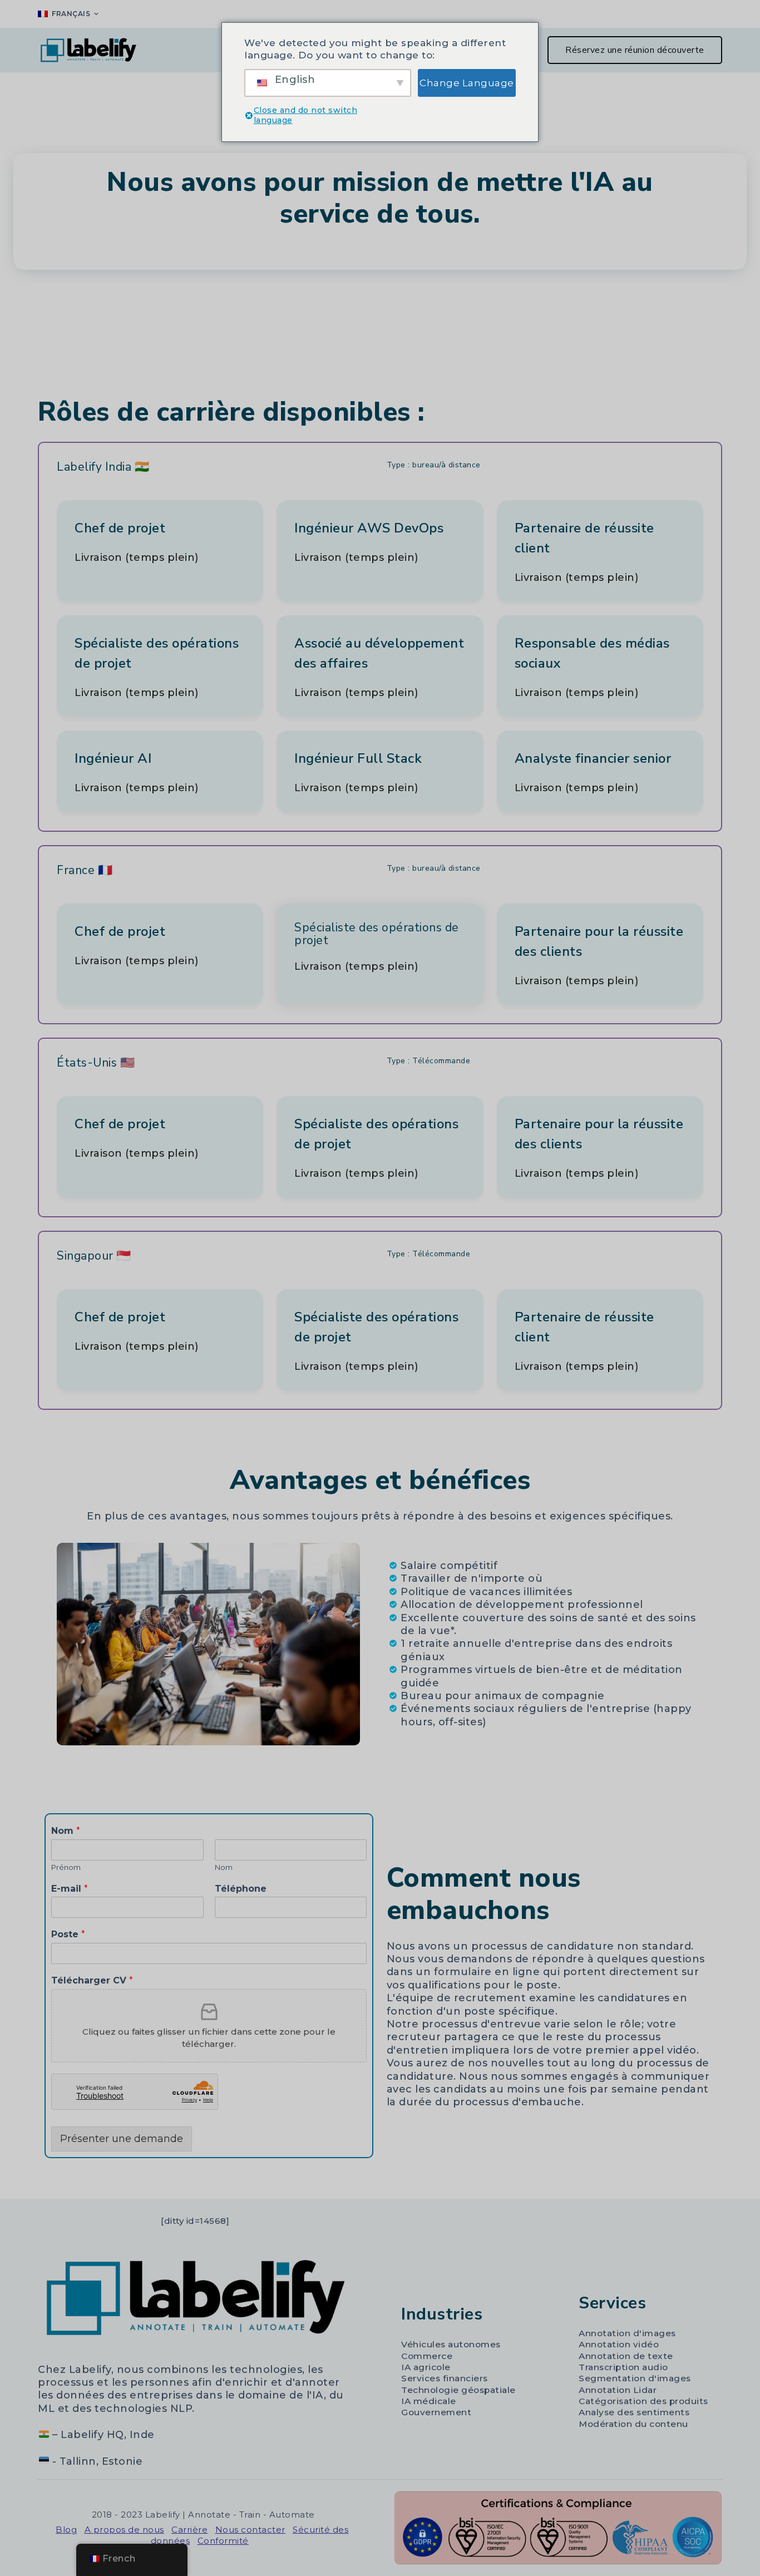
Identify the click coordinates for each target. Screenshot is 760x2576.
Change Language (467, 83)
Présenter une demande (122, 2139)
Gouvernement (436, 2412)
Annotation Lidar (618, 2390)
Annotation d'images (627, 2333)
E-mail (70, 1889)
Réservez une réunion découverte (635, 50)
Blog (66, 2530)
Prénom (66, 1867)
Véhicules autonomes (451, 2344)
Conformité (223, 2541)
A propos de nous (124, 2530)
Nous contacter (250, 2530)
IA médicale (429, 2401)
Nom (66, 1831)
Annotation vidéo (619, 2344)
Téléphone (241, 1889)
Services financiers (445, 2378)
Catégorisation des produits (643, 2401)
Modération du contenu (633, 2424)
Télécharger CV (92, 1980)
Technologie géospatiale (458, 2390)
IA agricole (426, 2367)
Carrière (189, 2530)
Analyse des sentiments (634, 2412)
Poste (68, 1934)
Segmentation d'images (635, 2378)
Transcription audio (623, 2367)
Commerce (427, 2356)
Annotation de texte (626, 2356)
